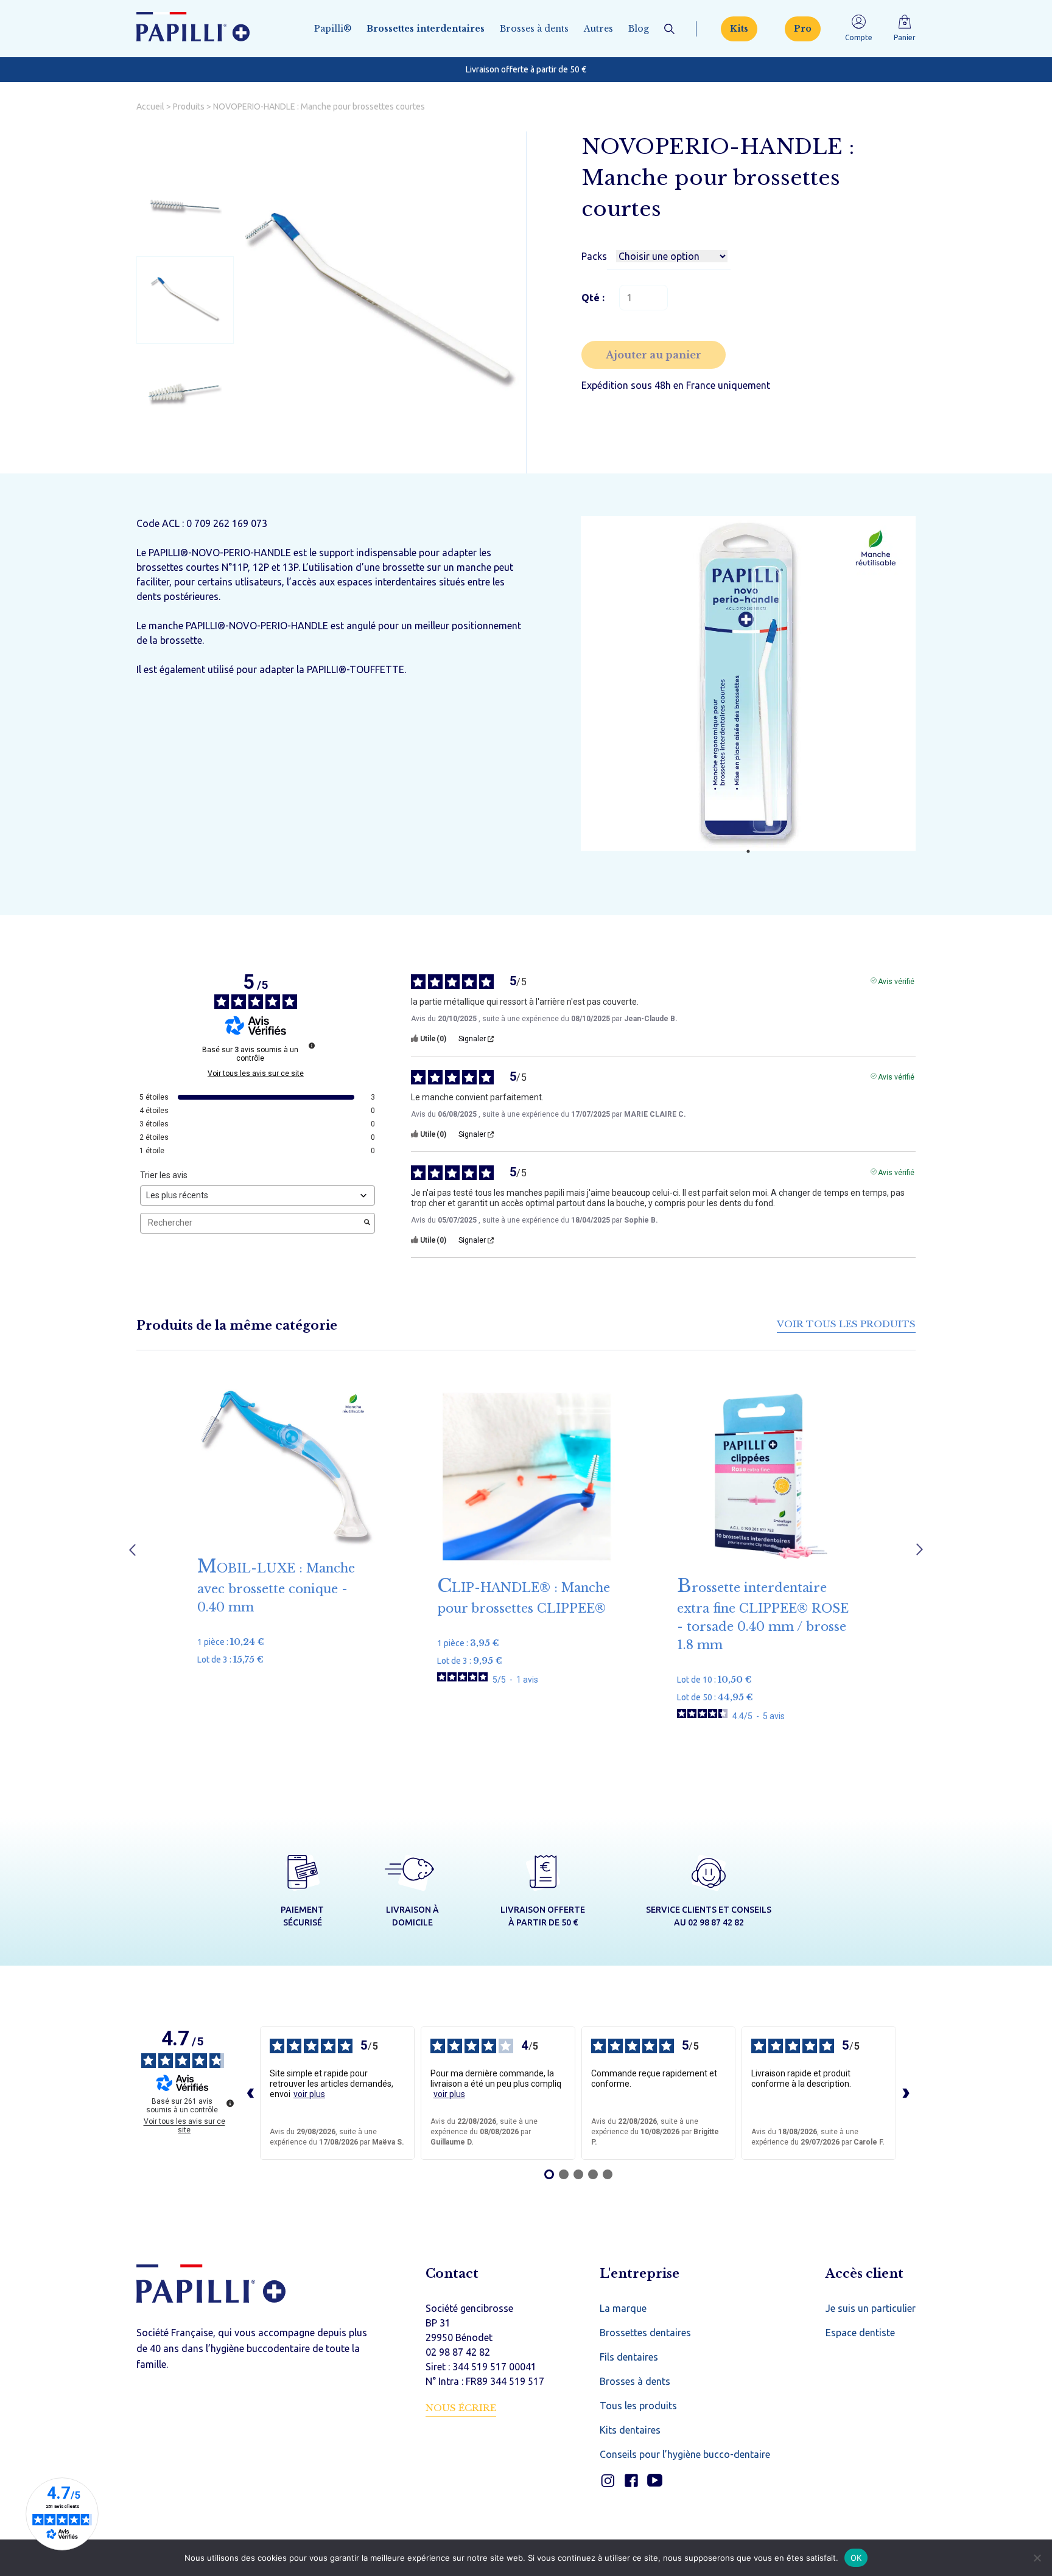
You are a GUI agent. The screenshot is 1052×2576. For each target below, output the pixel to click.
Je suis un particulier (871, 2308)
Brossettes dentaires (645, 2333)
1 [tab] (748, 851)
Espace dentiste (860, 2333)
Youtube (655, 2481)
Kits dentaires (630, 2430)
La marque (623, 2308)
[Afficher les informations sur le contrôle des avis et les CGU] (230, 2103)
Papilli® (333, 29)
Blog (639, 29)
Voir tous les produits (846, 1324)
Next (920, 1550)
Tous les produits (638, 2406)
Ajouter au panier (654, 355)
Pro (803, 29)
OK (856, 2557)
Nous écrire (461, 2408)
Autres (598, 29)
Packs (594, 256)
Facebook (631, 2481)
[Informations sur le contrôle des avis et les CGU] (312, 1045)
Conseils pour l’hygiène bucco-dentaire (685, 2454)
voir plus (309, 2094)
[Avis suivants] (906, 2093)
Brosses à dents (534, 29)
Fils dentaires (629, 2357)
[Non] (1037, 2558)
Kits (739, 29)
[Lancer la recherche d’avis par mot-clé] (367, 1223)
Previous (132, 1550)
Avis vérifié (896, 980)
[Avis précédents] (250, 2093)
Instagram (607, 2481)
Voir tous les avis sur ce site (256, 1073)
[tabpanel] (748, 685)
